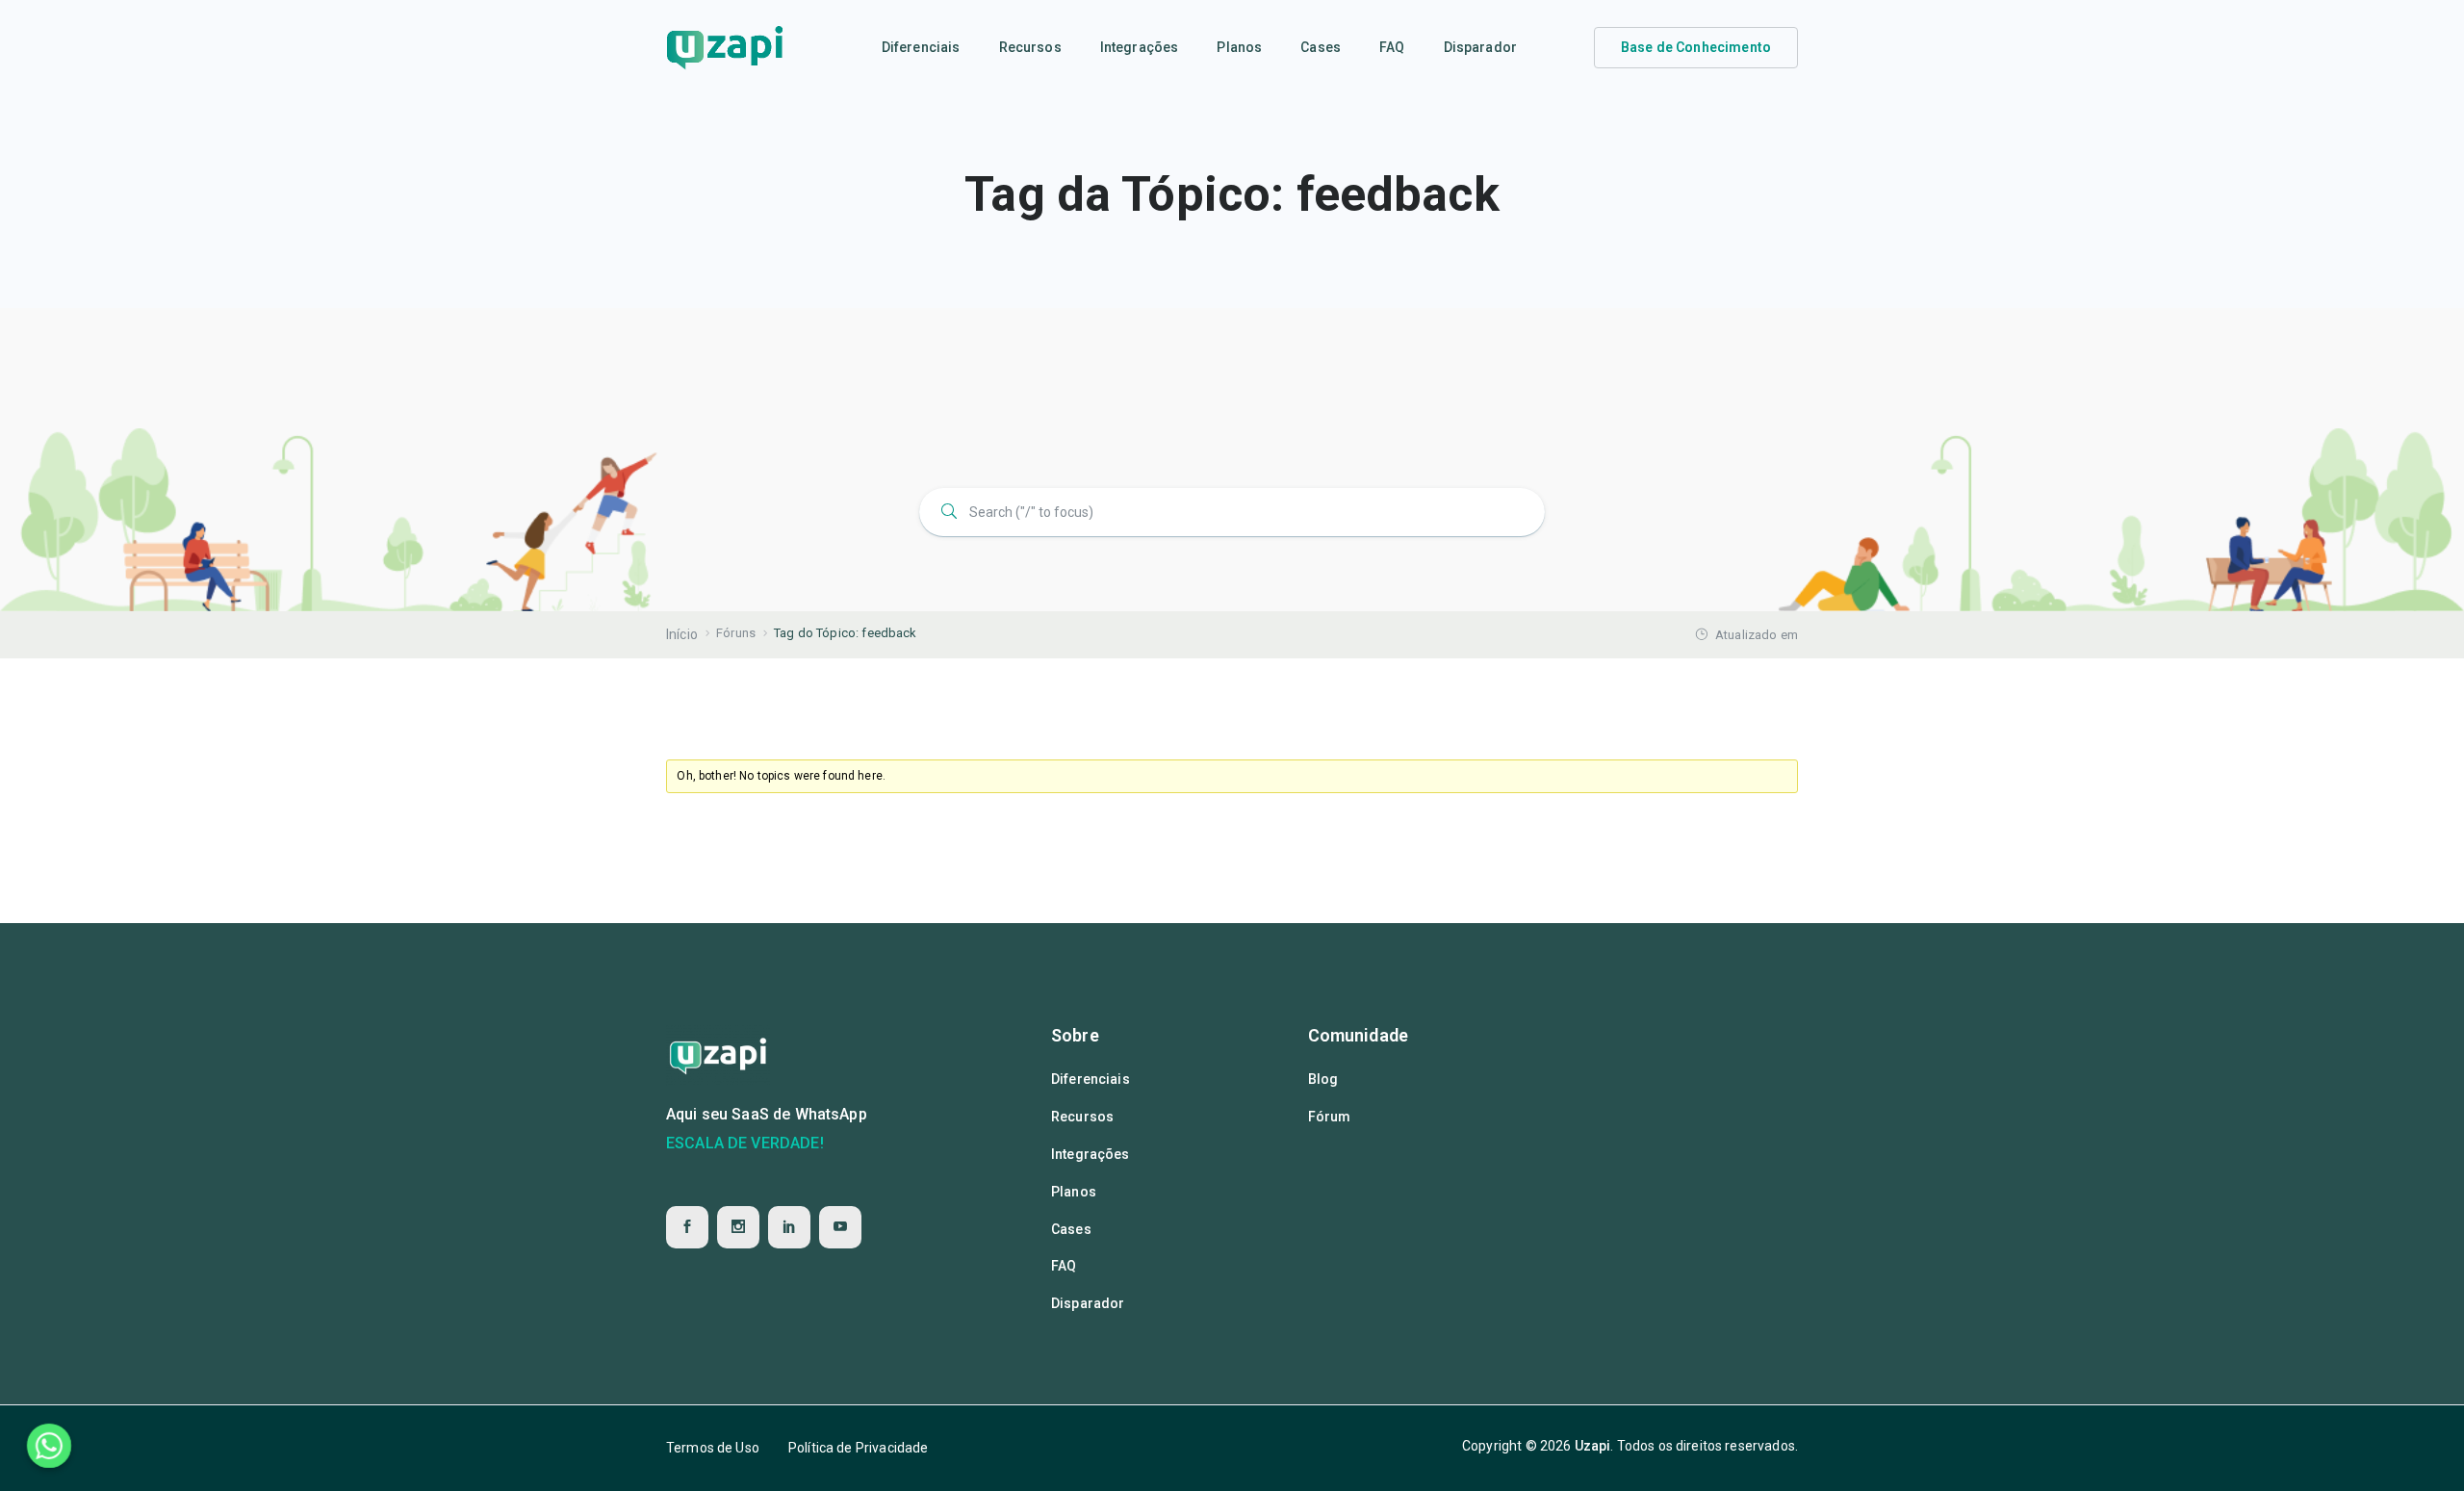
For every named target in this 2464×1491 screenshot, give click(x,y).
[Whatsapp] (49, 1446)
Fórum (1330, 1117)
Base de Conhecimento (1696, 47)
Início (682, 634)
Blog (1323, 1079)
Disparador (1481, 47)
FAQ (1392, 47)
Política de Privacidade (858, 1448)
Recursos (1030, 47)
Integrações (1140, 47)
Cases (1321, 47)
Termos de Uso (713, 1448)
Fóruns (736, 633)
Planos (1239, 47)
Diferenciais (921, 47)
